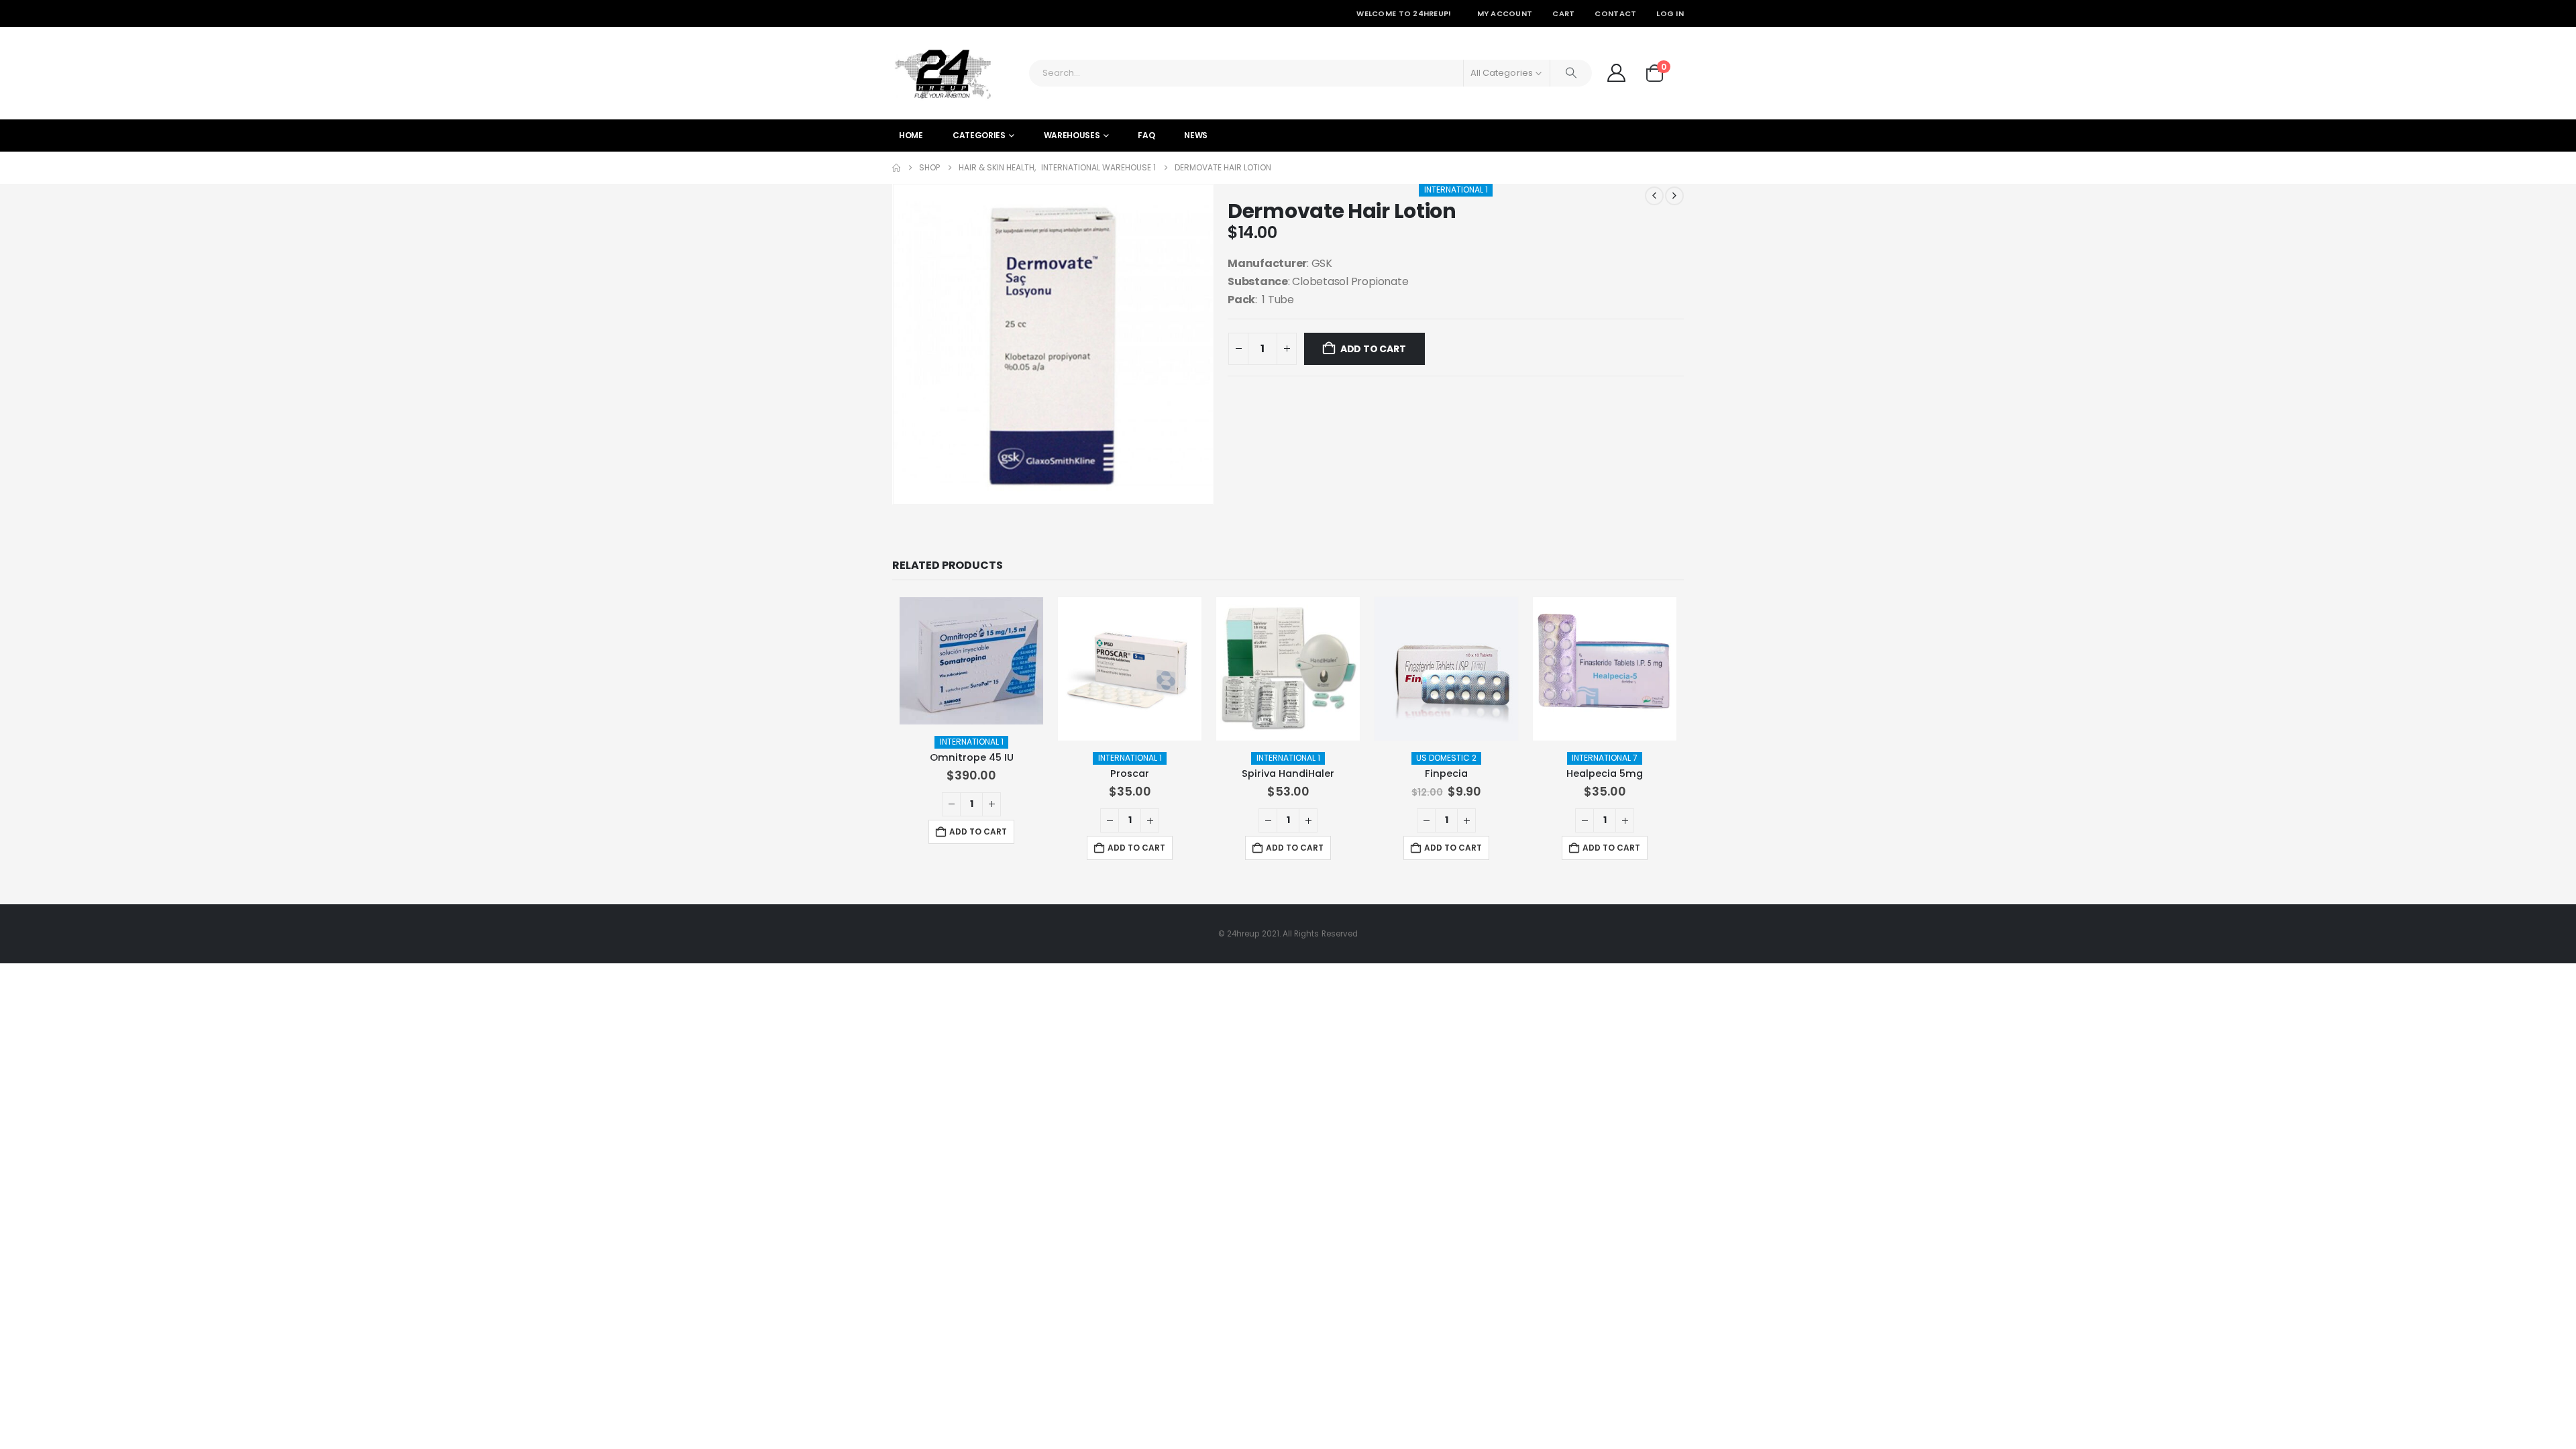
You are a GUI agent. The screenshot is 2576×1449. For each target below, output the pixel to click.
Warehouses (1072, 135)
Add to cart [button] (978, 831)
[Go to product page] (971, 661)
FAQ (1146, 135)
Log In (1670, 13)
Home (911, 135)
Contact (1615, 13)
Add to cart (1373, 349)
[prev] (1654, 196)
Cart (1563, 13)
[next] (1674, 196)
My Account (1505, 13)
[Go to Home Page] (896, 168)
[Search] (1571, 73)
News (1196, 135)
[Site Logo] (943, 73)
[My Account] (1616, 73)
